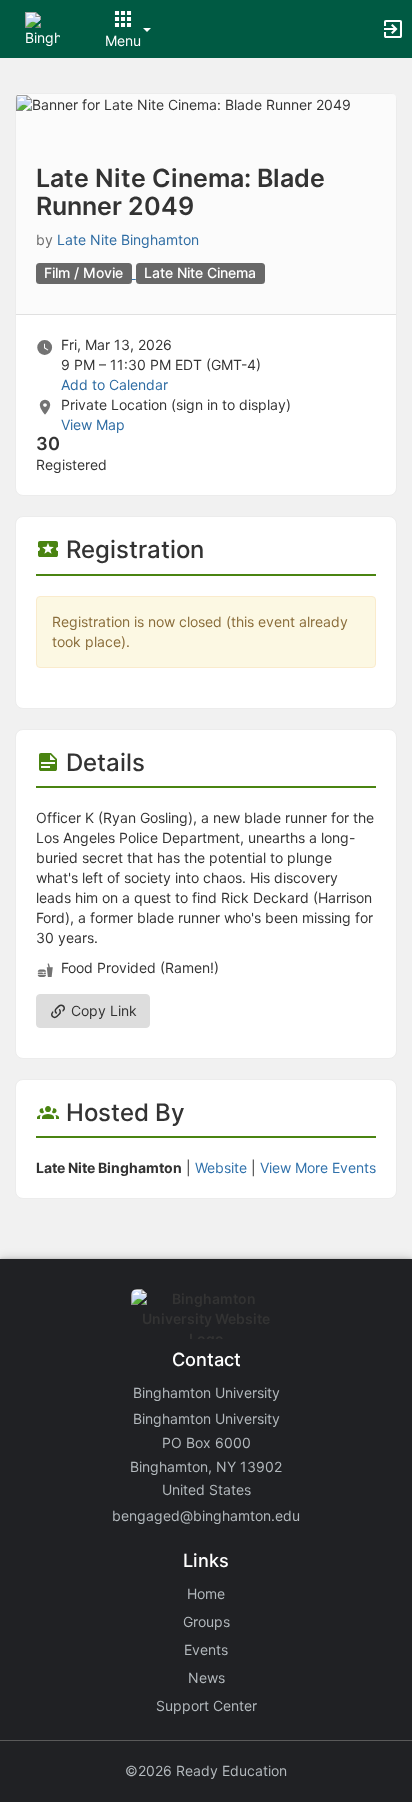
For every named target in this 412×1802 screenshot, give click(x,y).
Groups (206, 1621)
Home (206, 1593)
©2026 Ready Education (206, 1770)
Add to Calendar (114, 384)
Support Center (206, 1705)
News (206, 1677)
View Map (93, 424)
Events (206, 1649)
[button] (42, 27)
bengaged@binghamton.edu (206, 1515)
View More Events (318, 1167)
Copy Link (102, 1010)
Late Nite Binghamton (128, 239)
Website (221, 1167)
